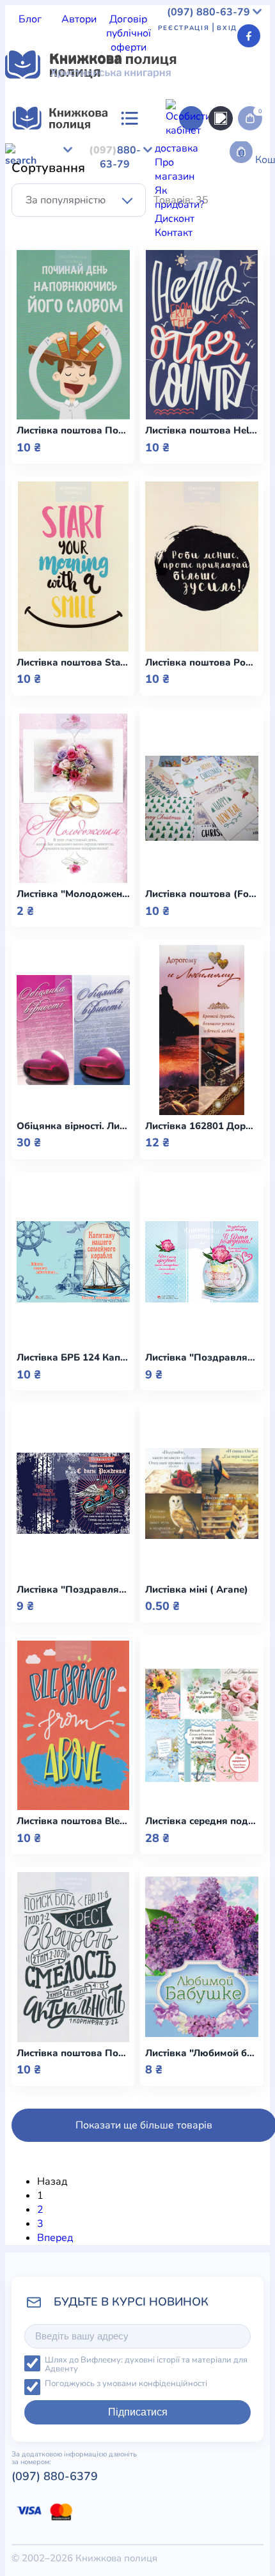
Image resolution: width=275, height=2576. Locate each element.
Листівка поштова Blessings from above (73, 1821)
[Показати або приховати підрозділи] (154, 240)
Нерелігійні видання (105, 180)
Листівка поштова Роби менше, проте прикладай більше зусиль (202, 663)
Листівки (26, 476)
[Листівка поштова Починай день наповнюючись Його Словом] (73, 335)
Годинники (180, 476)
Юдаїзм (163, 208)
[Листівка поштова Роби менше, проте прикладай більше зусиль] (202, 566)
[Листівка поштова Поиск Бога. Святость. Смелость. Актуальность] (73, 1957)
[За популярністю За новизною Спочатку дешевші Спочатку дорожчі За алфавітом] (79, 200)
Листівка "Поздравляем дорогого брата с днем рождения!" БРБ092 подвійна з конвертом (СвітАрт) (73, 1590)
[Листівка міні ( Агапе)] (202, 1494)
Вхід (227, 28)
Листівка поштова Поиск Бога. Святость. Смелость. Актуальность (73, 2053)
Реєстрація (184, 28)
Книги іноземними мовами (157, 166)
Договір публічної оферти (129, 33)
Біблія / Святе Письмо (137, 152)
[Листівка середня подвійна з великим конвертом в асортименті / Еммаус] (202, 1726)
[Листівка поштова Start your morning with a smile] (73, 566)
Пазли (223, 476)
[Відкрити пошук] (221, 118)
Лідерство (29, 180)
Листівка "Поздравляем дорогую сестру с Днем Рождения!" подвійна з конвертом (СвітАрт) (202, 1358)
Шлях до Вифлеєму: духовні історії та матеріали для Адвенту (146, 2365)
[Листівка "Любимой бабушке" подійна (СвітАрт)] (202, 1957)
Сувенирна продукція (101, 476)
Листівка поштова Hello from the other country (202, 431)
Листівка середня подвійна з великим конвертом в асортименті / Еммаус (202, 1821)
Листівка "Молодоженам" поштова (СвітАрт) (73, 894)
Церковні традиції (199, 180)
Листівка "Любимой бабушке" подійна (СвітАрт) (202, 2053)
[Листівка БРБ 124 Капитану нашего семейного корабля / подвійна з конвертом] (73, 1262)
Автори (79, 19)
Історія (75, 166)
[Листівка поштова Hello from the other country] (202, 335)
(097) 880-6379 (55, 2476)
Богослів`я (186, 194)
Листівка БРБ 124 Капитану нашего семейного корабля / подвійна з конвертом (73, 1358)
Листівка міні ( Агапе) (197, 1590)
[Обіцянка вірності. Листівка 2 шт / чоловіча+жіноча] (73, 1030)
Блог (30, 19)
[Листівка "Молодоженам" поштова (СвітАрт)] (73, 799)
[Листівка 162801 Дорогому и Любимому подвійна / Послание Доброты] (202, 1030)
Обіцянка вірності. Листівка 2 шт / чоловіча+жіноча (73, 1126)
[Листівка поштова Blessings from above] (73, 1726)
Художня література (53, 222)
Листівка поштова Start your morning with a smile (73, 663)
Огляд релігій (216, 208)
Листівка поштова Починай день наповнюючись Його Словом (73, 431)
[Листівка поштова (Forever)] (202, 799)
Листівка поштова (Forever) (202, 894)
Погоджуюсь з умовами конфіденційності (126, 2384)
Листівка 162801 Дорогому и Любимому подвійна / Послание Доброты (202, 1126)
